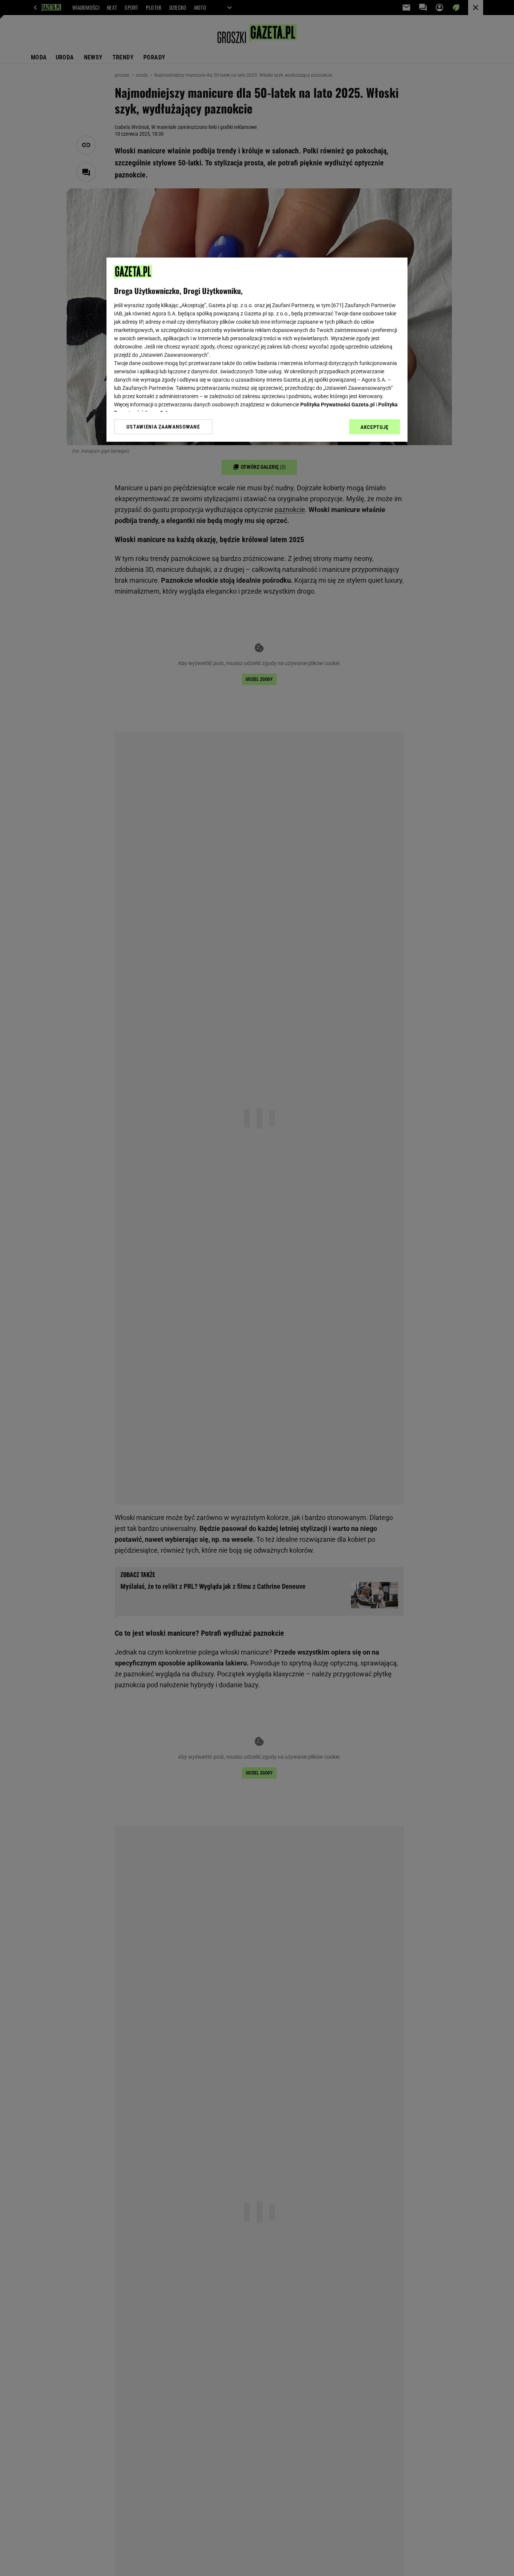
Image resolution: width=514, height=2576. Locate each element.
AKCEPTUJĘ (375, 427)
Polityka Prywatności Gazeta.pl (338, 405)
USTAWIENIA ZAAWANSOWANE (163, 427)
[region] (257, 350)
